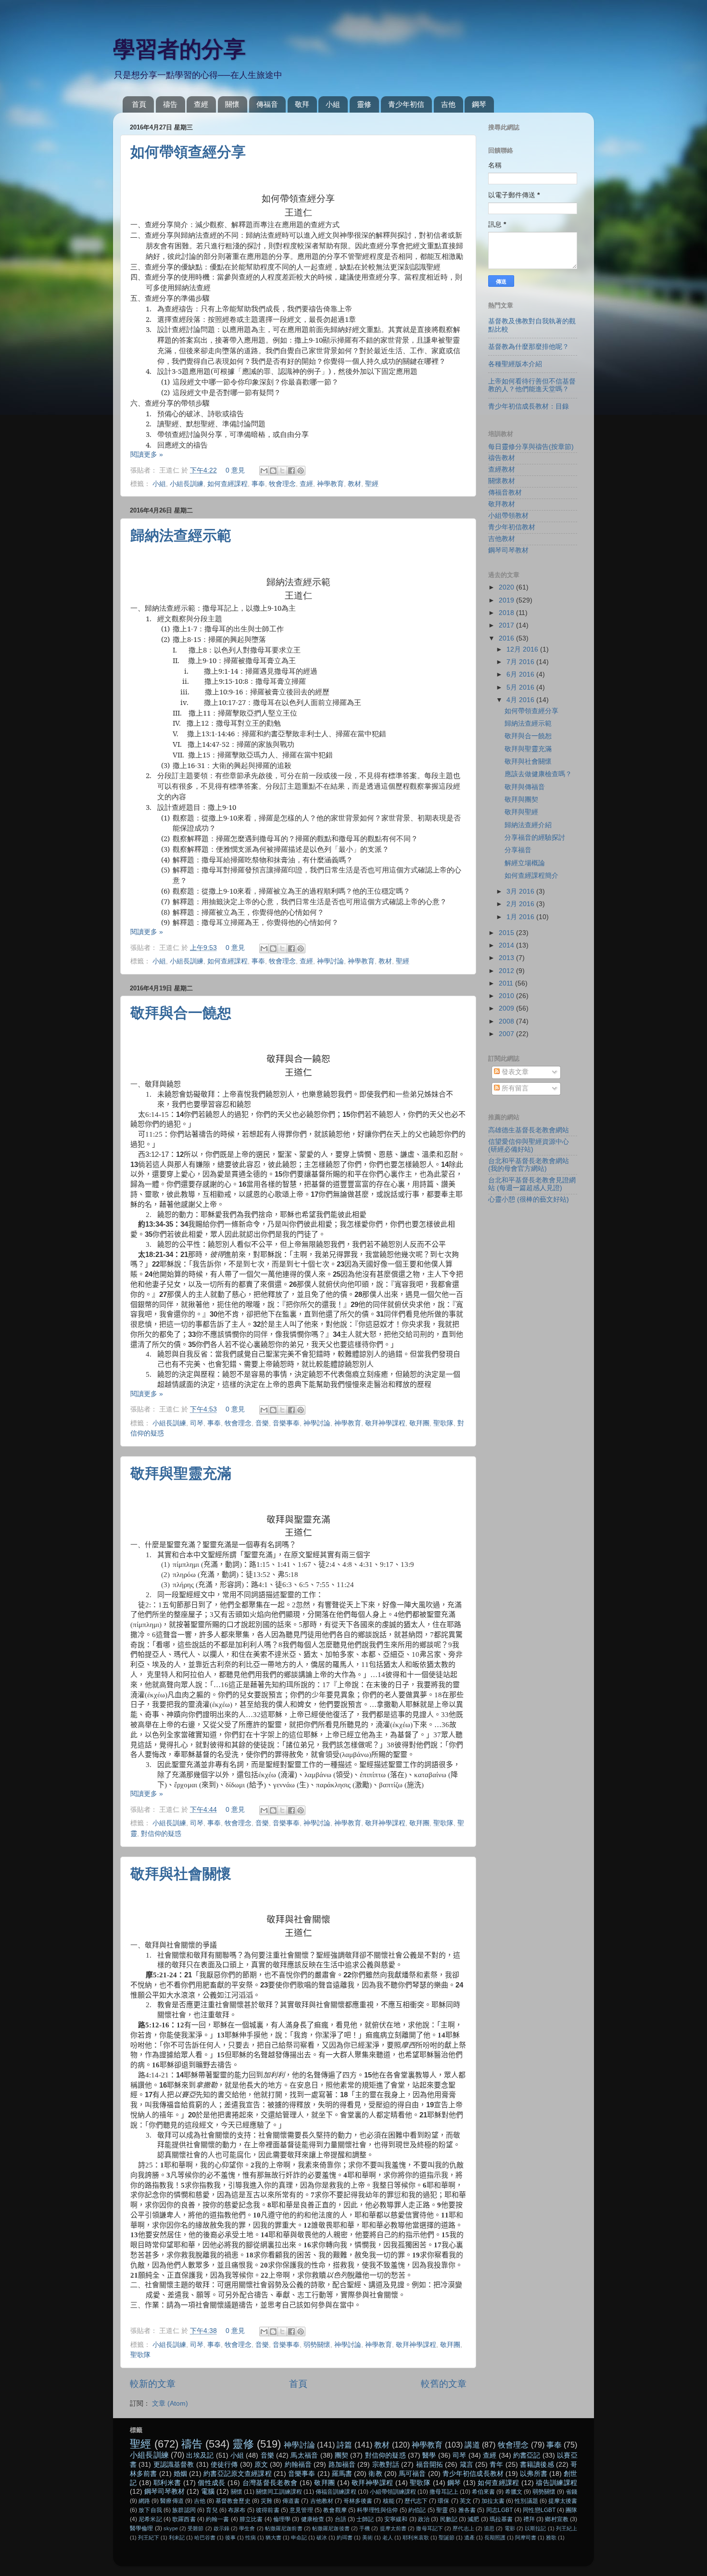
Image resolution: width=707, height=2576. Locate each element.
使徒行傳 (224, 2465)
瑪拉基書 (501, 2519)
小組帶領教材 (508, 516)
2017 (507, 625)
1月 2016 (521, 917)
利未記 (177, 2538)
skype (171, 2528)
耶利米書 (167, 2483)
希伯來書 (483, 2492)
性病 (251, 2538)
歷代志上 (463, 2528)
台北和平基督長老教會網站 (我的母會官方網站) (529, 1165)
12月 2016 (523, 649)
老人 (388, 2538)
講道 (472, 2445)
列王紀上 (567, 2528)
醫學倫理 (142, 2528)
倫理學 (282, 2519)
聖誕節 (447, 2538)
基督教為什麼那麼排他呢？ (529, 347)
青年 (496, 2465)
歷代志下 (416, 2501)
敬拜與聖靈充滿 (181, 1473)
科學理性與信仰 (377, 2510)
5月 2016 (521, 687)
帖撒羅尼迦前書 (284, 2528)
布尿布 (237, 2510)
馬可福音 (412, 2474)
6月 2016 (521, 674)
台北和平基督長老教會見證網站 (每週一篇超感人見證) (532, 1184)
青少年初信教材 (512, 527)
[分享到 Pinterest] (301, 471)
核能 (389, 2501)
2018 (507, 613)
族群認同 (184, 2510)
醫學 (429, 2455)
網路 (144, 2501)
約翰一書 (218, 2519)
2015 (507, 933)
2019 (507, 600)
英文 (466, 2501)
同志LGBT (499, 2510)
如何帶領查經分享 (188, 152)
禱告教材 (502, 458)
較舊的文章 (444, 2384)
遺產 (469, 2538)
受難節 (196, 2528)
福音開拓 (430, 2465)
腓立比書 (251, 2519)
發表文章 (514, 1072)
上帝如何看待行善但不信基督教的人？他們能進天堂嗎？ (532, 385)
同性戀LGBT (539, 2510)
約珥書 (345, 2538)
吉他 (448, 104)
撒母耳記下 (429, 2528)
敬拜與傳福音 (525, 787)
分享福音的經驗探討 (535, 838)
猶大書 (273, 2538)
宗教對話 (386, 2465)
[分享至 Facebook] (291, 471)
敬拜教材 (502, 504)
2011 (507, 983)
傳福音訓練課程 (336, 2492)
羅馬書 (342, 2474)
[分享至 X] (282, 471)
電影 (510, 2528)
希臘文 (514, 2492)
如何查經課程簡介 (531, 876)
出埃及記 (200, 2455)
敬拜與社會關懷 (181, 1874)
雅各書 (467, 2510)
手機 (365, 2528)
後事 (230, 2538)
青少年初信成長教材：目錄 (529, 406)
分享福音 (518, 850)
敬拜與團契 (521, 800)
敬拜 (302, 104)
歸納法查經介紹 (528, 825)
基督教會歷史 (233, 2501)
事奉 (258, 484)
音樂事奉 (286, 1423)
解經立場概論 (525, 863)
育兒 (212, 2510)
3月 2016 (521, 891)
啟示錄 (221, 2528)
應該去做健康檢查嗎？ (538, 774)
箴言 (467, 2465)
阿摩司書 (526, 2538)
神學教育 (330, 484)
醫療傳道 (172, 2501)
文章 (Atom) (170, 2403)
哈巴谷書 (205, 2538)
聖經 (372, 484)
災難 (266, 2501)
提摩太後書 (563, 2501)
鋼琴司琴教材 (508, 550)
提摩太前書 (393, 2528)
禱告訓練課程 (556, 2483)
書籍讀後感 (537, 2465)
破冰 (322, 2538)
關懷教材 (502, 481)
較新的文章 (153, 2384)
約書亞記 (527, 2455)
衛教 (375, 2474)
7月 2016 (521, 662)
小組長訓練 (187, 484)
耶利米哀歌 (416, 2538)
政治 (424, 2519)
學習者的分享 (179, 49)
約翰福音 (298, 2465)
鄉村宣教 (557, 2519)
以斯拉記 (536, 2528)
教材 (354, 484)
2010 (507, 996)
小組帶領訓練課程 (393, 2492)
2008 (507, 1021)
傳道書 (291, 2501)
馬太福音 (304, 2455)
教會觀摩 (335, 2510)
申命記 (299, 2538)
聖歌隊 (443, 1423)
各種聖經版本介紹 (515, 364)
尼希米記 (150, 2519)
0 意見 (235, 470)
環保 (443, 2501)
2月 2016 (521, 904)
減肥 (473, 2519)
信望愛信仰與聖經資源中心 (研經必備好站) (529, 1146)
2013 (507, 958)
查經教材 (502, 469)
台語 (341, 2519)
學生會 (247, 2528)
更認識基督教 (174, 2465)
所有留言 (514, 1088)
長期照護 (495, 2538)
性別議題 (526, 2501)
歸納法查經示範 (181, 535)
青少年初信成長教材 (473, 2474)
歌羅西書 (184, 2519)
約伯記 (417, 2510)
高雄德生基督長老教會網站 (529, 1130)
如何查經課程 (227, 484)
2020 (507, 587)
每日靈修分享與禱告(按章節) (531, 447)
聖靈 (442, 2510)
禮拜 (529, 2519)
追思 (489, 2528)
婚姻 (180, 2474)
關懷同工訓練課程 (279, 2492)
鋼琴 (479, 104)
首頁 (139, 104)
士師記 (365, 2519)
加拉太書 (493, 2501)
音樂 (262, 1423)
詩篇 (344, 2445)
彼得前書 (268, 2510)
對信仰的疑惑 (161, 1834)
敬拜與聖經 (521, 812)
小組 (333, 104)
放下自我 (150, 2510)
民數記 (449, 2519)
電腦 (208, 2492)
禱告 (170, 104)
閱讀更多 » (147, 455)
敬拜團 (419, 1423)
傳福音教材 (505, 493)
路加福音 (342, 2465)
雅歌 (551, 2538)
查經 (201, 104)
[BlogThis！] (273, 471)
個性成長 (211, 2483)
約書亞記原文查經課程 (237, 2474)
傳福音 (267, 104)
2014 (507, 945)
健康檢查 (313, 2519)
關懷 (232, 104)
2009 (507, 1008)
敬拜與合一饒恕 (181, 1013)
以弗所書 (534, 2474)
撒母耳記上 (444, 2492)
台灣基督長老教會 (270, 2483)
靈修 (364, 104)
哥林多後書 (358, 2501)
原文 (261, 2465)
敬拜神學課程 (385, 1423)
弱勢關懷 (317, 2345)
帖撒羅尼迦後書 (331, 2528)
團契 (341, 2455)
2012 (507, 971)
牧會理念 (282, 484)
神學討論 (330, 961)
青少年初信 (406, 104)
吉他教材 (502, 539)
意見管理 (301, 2510)
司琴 (197, 1423)
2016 (507, 638)
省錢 (571, 2492)
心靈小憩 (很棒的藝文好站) (529, 1199)
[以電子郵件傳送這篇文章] (264, 471)
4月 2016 (521, 700)
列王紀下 (149, 2538)
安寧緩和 (396, 2519)
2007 (507, 1034)
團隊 (571, 2510)
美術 (367, 2538)
